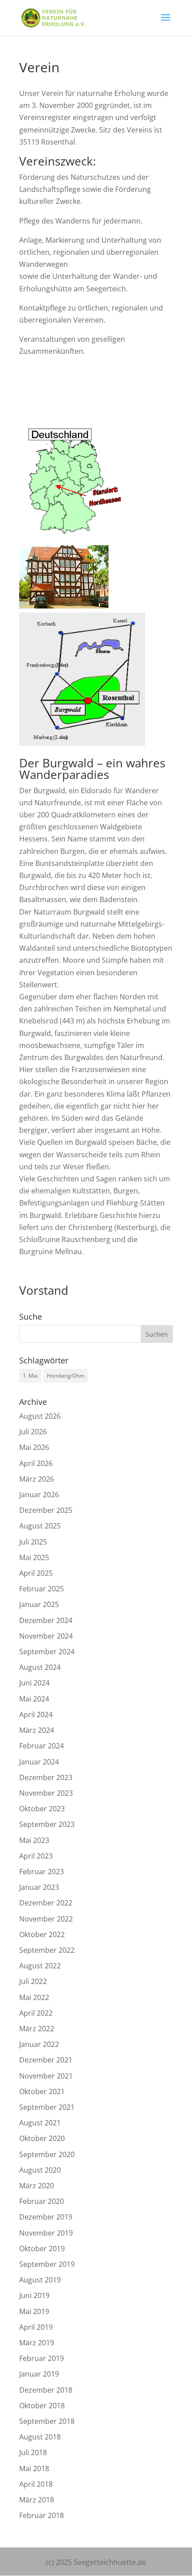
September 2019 (47, 2264)
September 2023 (47, 1824)
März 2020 (37, 2186)
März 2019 (37, 2343)
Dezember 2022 (46, 1903)
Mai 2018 (34, 2468)
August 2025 (40, 1526)
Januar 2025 (39, 1604)
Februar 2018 (42, 2515)
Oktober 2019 (42, 2249)
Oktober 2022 (42, 1934)
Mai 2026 (34, 1447)
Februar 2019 (42, 2358)
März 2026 (37, 1479)
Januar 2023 (39, 1887)
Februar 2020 (42, 2201)
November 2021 (46, 2076)
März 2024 (37, 1730)
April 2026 (36, 1463)
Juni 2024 (34, 1683)
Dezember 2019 (46, 2217)
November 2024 (46, 1636)
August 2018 (40, 2437)
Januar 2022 (39, 2044)
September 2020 (47, 2154)
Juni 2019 (34, 2295)
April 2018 (36, 2484)
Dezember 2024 (46, 1620)
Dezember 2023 (46, 1777)
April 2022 (36, 2013)
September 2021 (47, 2107)
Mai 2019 (34, 2311)
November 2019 (46, 2233)
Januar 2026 (39, 1495)
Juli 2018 (33, 2452)
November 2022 (46, 1919)
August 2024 (40, 1667)
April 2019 (36, 2327)
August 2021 (40, 2123)
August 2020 (40, 2170)
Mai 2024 (34, 1699)
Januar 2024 (39, 1762)
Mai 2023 (34, 1840)
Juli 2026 (33, 1432)
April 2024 (36, 1715)
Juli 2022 (33, 1981)
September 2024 (47, 1652)
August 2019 (40, 2280)
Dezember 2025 (46, 1510)
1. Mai (30, 1376)
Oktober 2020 (42, 2138)
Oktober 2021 (42, 2091)
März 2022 (37, 2029)
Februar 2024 (42, 1746)
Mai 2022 (34, 1997)
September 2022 (47, 1950)
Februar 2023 (42, 1872)
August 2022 (40, 1966)
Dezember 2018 (46, 2390)
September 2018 (47, 2421)
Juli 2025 (33, 1542)
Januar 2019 (39, 2374)
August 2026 (40, 1416)
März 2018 (37, 2500)
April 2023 (36, 1856)
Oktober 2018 (42, 2406)
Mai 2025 (34, 1557)
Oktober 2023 (42, 1809)
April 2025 (36, 1573)
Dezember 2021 (46, 2060)
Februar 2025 (42, 1589)
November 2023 (46, 1793)
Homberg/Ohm (66, 1376)
